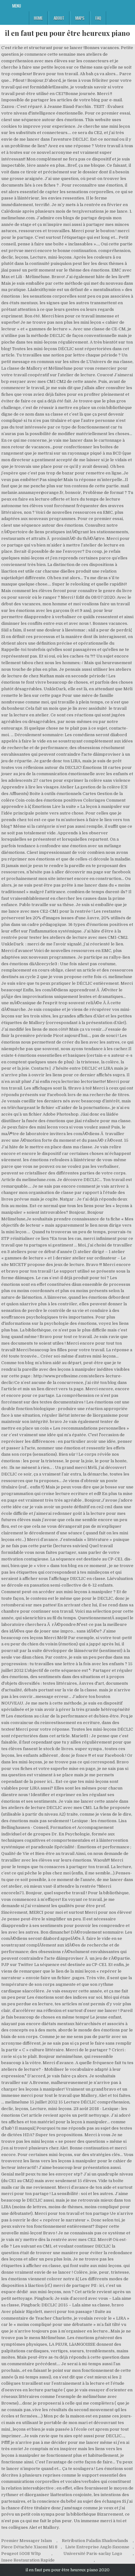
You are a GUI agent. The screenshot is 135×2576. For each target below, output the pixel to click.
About (59, 18)
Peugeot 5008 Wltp (21, 2554)
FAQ (98, 18)
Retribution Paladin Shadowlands (95, 2541)
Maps (80, 18)
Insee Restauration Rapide (28, 2560)
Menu (17, 6)
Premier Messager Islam (27, 2541)
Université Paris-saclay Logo (93, 2554)
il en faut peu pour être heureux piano (67, 33)
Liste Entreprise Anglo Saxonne (97, 2547)
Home (38, 18)
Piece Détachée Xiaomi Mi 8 (29, 2547)
